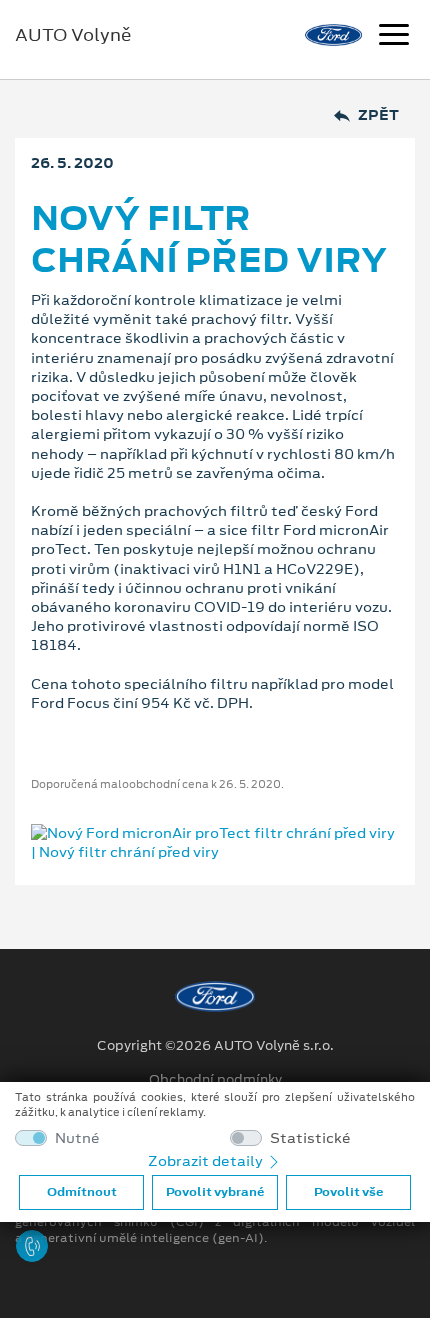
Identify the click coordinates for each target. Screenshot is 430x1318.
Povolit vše (348, 1192)
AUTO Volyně (73, 35)
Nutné (77, 1138)
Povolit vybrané (215, 1192)
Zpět (378, 115)
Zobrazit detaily (207, 1161)
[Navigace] (394, 37)
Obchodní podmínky (215, 1080)
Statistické (310, 1138)
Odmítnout (82, 1192)
